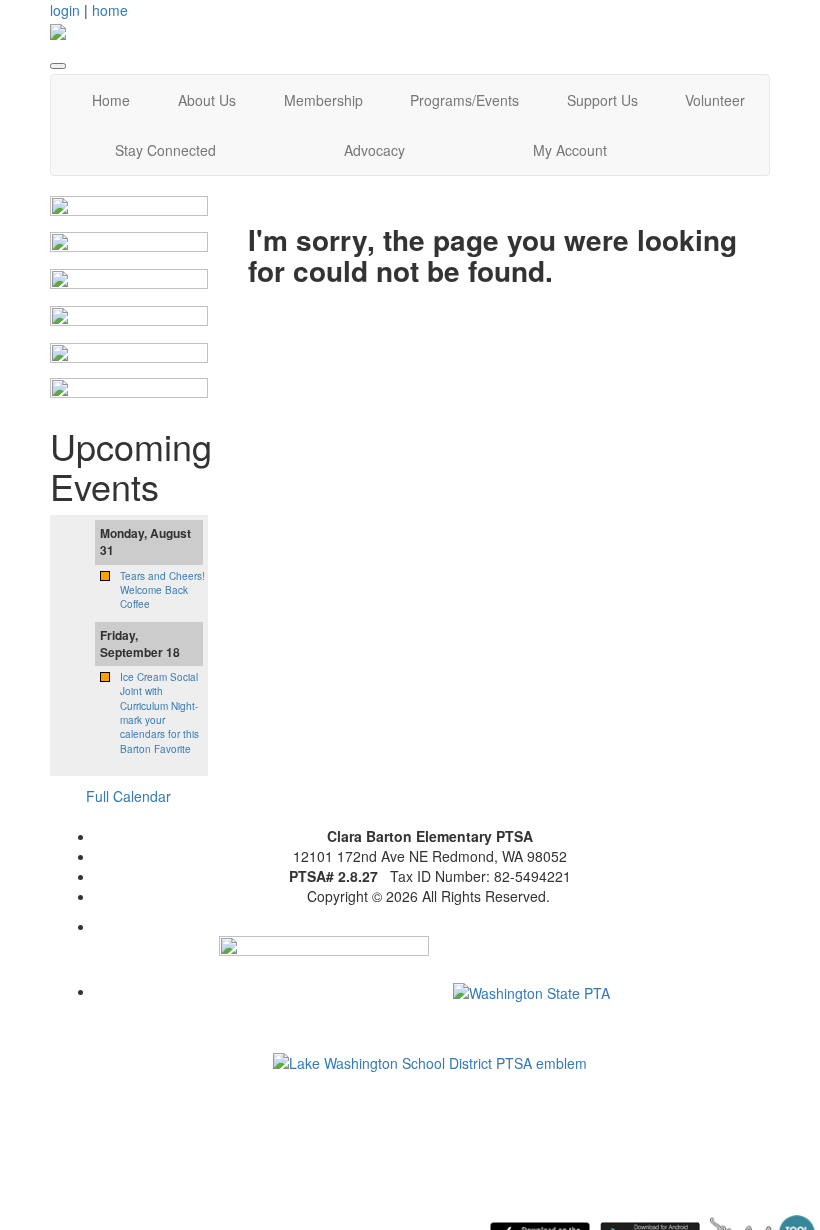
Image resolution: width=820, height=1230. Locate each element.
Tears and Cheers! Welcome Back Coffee (162, 590)
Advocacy (374, 150)
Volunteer (715, 100)
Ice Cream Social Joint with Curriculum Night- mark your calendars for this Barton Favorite (159, 712)
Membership (323, 100)
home (110, 10)
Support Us (602, 100)
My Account (570, 150)
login (65, 10)
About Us (207, 100)
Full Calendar (128, 796)
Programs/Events (464, 100)
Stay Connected (165, 150)
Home (111, 100)
